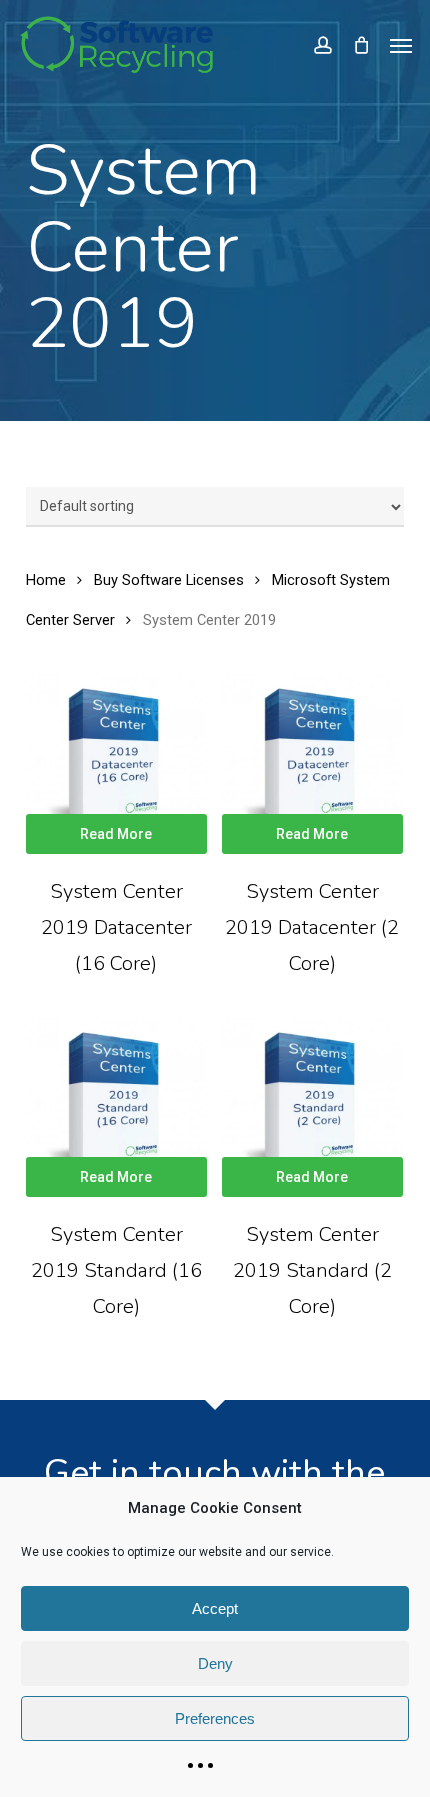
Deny (215, 1663)
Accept (215, 1608)
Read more (116, 834)
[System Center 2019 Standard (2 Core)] (312, 1107)
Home (46, 580)
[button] (401, 45)
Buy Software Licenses (169, 580)
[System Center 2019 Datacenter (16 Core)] (116, 763)
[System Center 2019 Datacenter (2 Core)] (312, 763)
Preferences (215, 1718)
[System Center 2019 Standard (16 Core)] (116, 1107)
